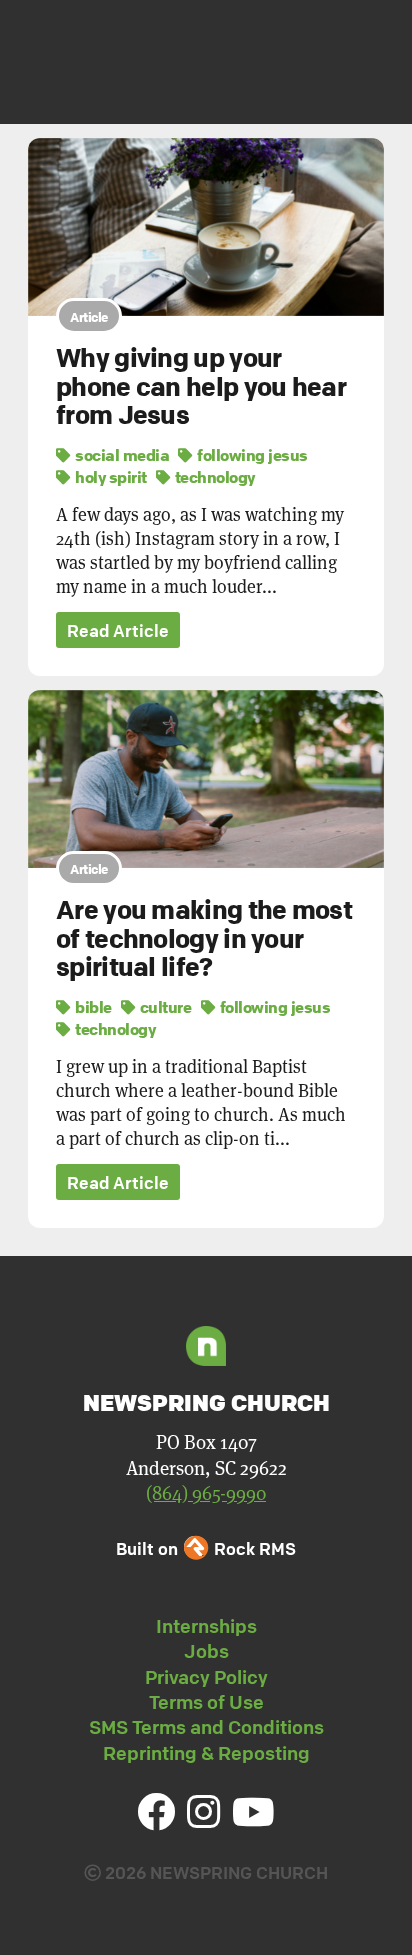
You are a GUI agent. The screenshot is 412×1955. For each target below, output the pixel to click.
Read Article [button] (118, 630)
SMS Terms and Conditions (206, 1727)
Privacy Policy (206, 1677)
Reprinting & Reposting (206, 1753)
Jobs (206, 1651)
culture (163, 1007)
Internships (206, 1626)
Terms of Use (206, 1702)
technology (213, 477)
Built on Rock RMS (206, 1548)
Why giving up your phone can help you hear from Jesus (201, 386)
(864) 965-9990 (206, 1492)
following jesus (251, 455)
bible (92, 1007)
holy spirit (109, 477)
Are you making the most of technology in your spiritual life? (204, 938)
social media (120, 455)
